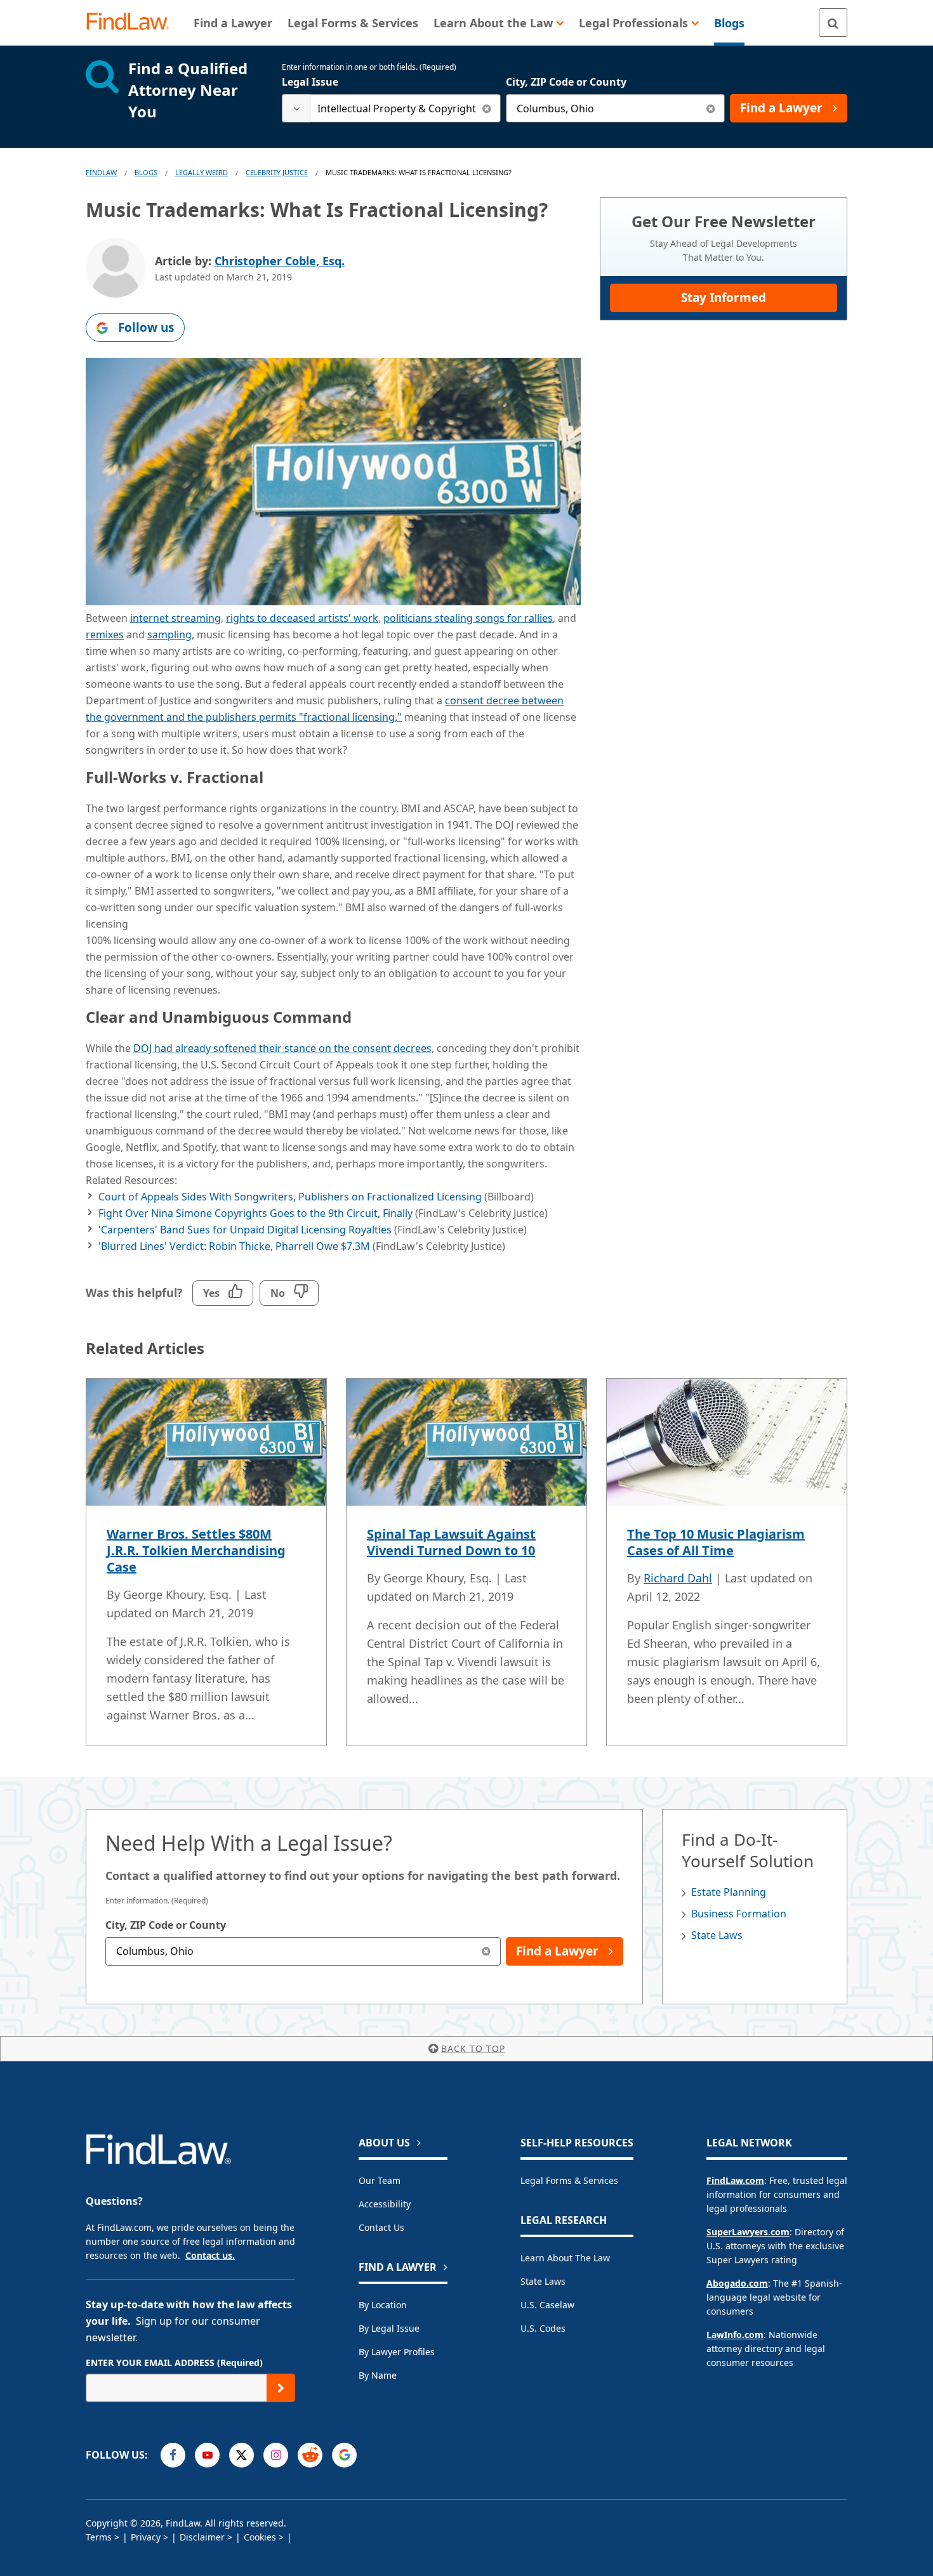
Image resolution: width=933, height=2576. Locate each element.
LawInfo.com (735, 2335)
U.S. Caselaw (547, 2305)
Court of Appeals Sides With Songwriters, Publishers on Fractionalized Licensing (290, 1197)
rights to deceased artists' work (302, 618)
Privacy (146, 2537)
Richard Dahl (678, 1578)
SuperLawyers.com (748, 2232)
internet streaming (175, 618)
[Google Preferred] (344, 2455)
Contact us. (210, 2255)
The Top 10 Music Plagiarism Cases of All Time (716, 1542)
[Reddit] (310, 2455)
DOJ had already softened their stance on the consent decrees (282, 1048)
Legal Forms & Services (569, 2180)
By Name (378, 2375)
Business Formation (739, 1914)
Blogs (146, 172)
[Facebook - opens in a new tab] (173, 2455)
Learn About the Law (565, 2258)
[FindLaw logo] (133, 23)
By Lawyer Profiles (397, 2352)
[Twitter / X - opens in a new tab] (242, 2455)
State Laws (717, 1935)
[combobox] (391, 108)
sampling (169, 634)
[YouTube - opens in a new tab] (207, 2455)
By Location (383, 2305)
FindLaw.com (735, 2180)
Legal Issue (310, 82)
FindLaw (101, 172)
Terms (99, 2537)
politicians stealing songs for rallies (468, 618)
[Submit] (281, 2388)
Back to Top (473, 2048)
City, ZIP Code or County (566, 82)
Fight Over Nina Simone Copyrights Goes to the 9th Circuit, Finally (255, 1213)
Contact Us (381, 2227)
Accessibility (385, 2204)
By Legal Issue (389, 2328)
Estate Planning (729, 1892)
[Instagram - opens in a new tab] (276, 2455)
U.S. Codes (543, 2328)
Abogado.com (737, 2283)
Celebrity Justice (277, 172)
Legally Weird (202, 172)
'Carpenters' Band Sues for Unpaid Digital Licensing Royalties (245, 1230)
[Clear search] (486, 108)
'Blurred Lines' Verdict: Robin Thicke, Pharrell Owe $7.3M (234, 1246)
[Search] (833, 23)
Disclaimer (202, 2537)
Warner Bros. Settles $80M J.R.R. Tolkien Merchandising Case (196, 1550)
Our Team (380, 2180)
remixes (105, 634)
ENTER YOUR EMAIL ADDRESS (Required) (174, 2362)
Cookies (260, 2537)
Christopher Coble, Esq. (280, 261)
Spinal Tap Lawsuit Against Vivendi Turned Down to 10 (451, 1542)
